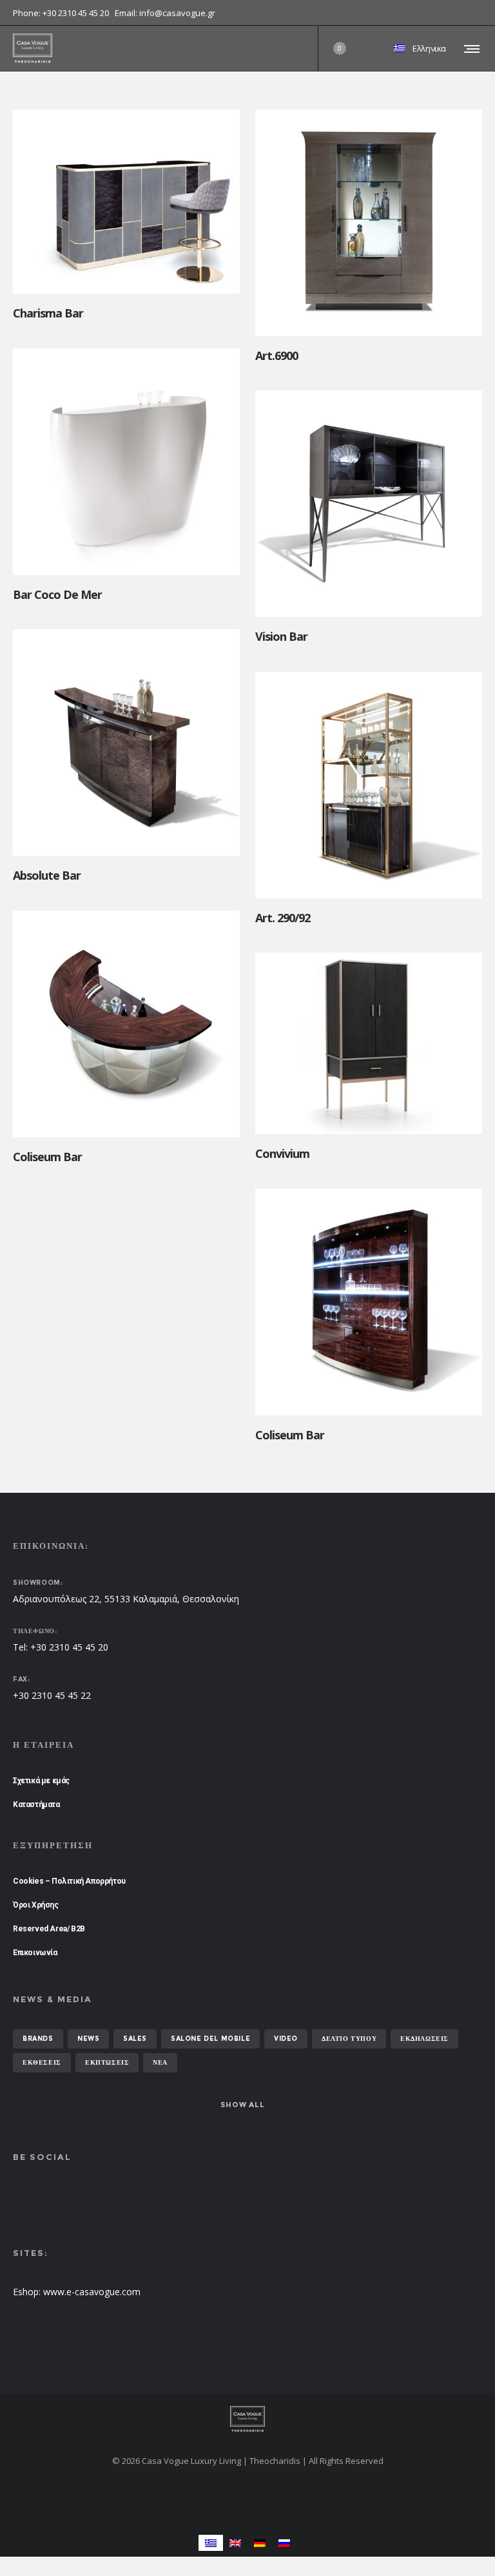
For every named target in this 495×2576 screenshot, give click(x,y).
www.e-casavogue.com (92, 2292)
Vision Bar (281, 636)
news (88, 2039)
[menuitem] (211, 2543)
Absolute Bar (47, 875)
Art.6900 (277, 355)
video (286, 2039)
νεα (160, 2062)
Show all (242, 2105)
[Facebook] (473, 13)
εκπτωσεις (107, 2062)
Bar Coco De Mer (57, 594)
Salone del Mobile (210, 2039)
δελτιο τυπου (349, 2039)
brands (38, 2039)
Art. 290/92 (283, 918)
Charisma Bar (48, 313)
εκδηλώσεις (424, 2039)
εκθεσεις (42, 2062)
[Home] (247, 2419)
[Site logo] (33, 48)
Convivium (282, 1153)
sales (135, 2039)
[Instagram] (482, 13)
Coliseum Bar (47, 1157)
